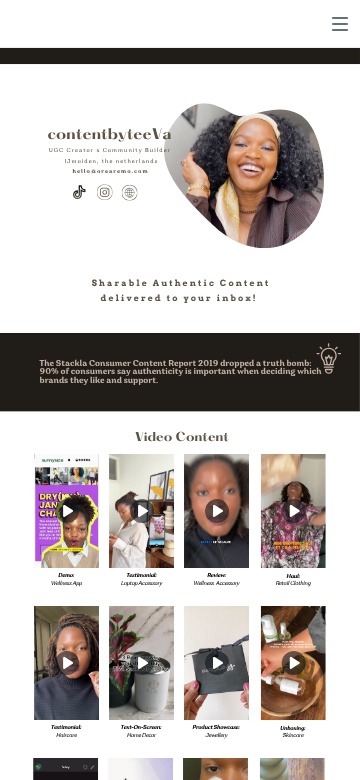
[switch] (340, 24)
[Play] (67, 511)
